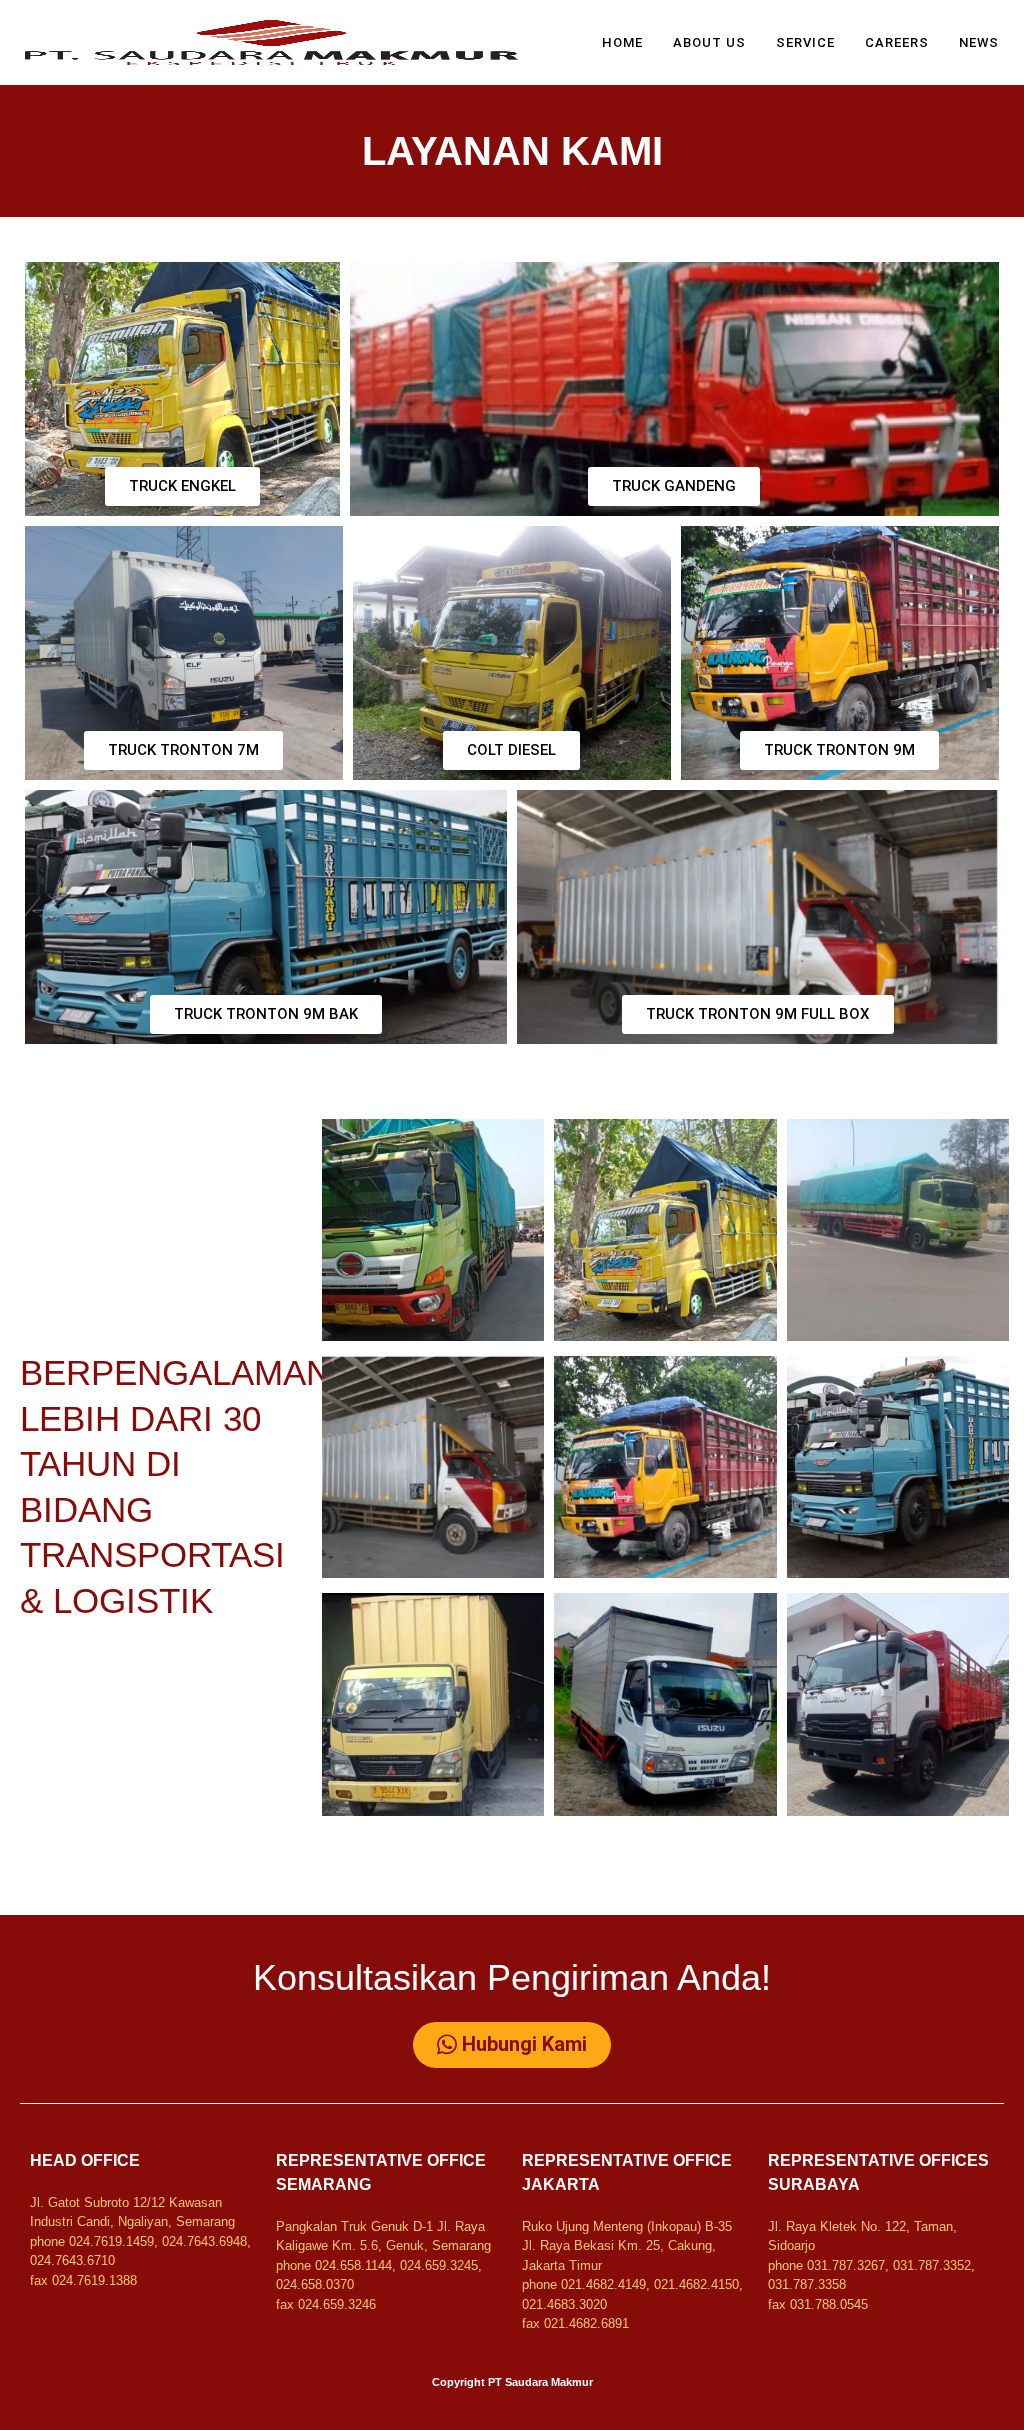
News (979, 42)
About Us (709, 42)
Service (805, 42)
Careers (897, 42)
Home (622, 42)
